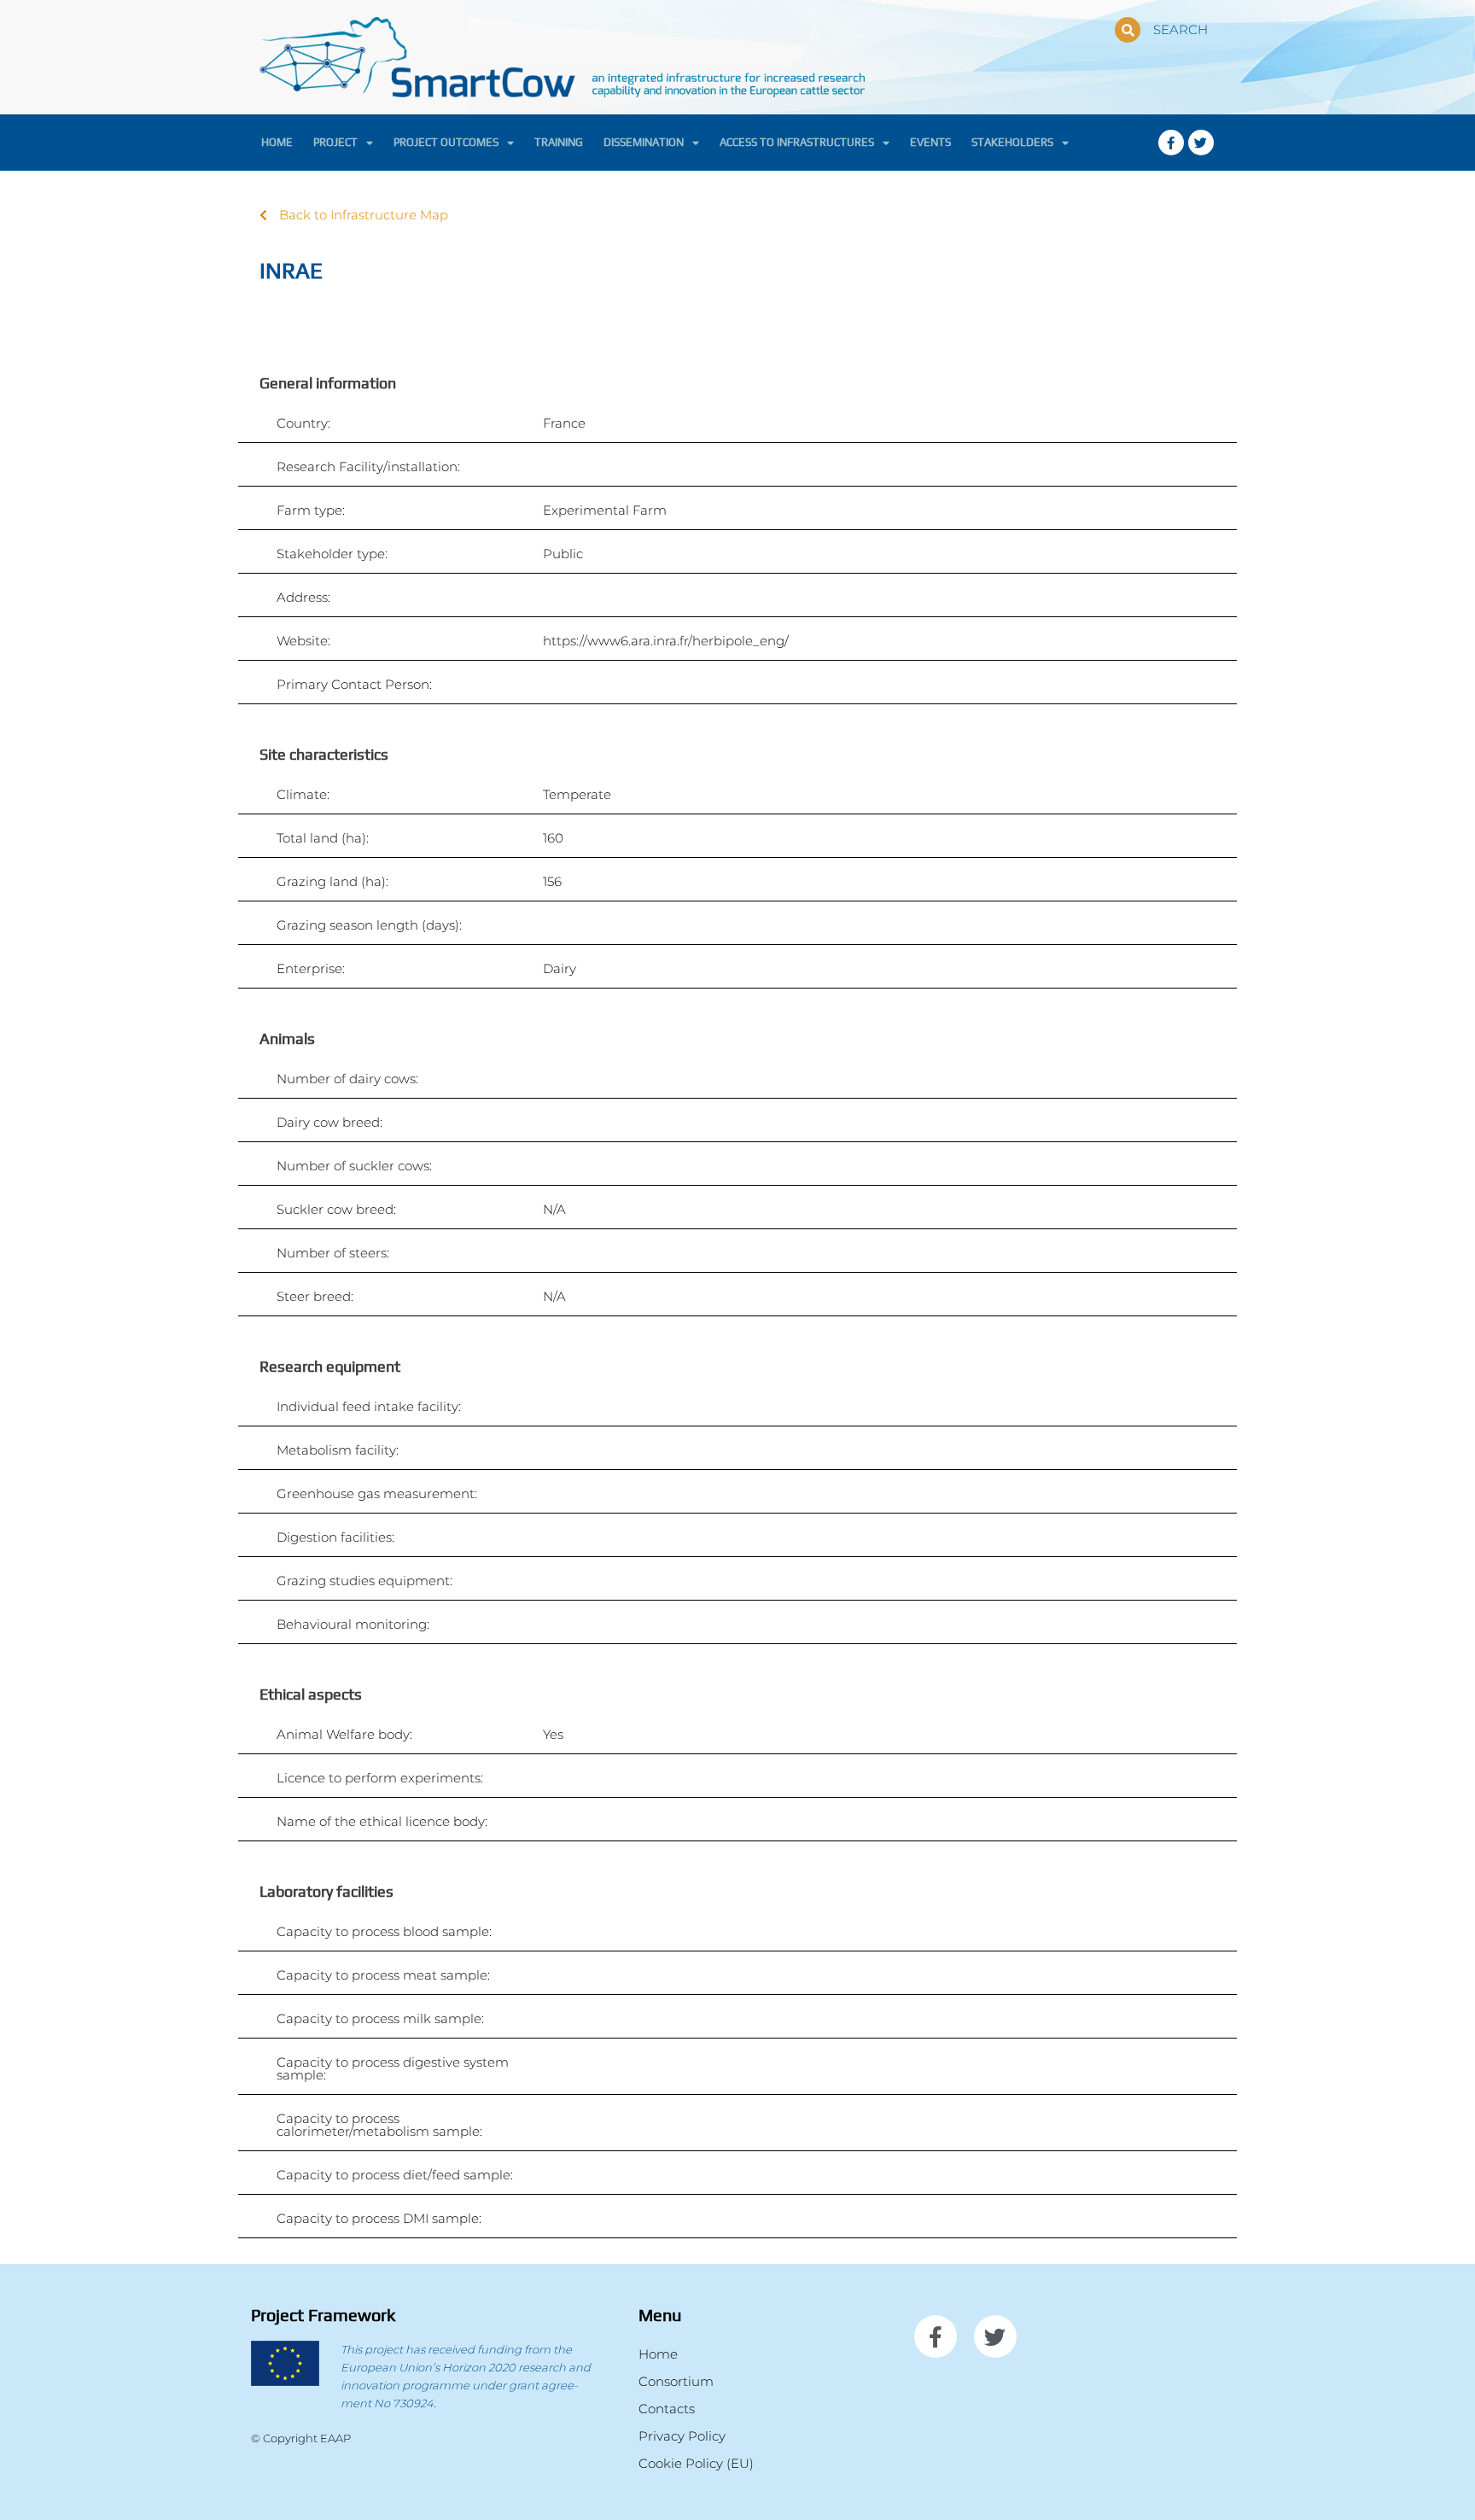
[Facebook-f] (1171, 143)
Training (559, 142)
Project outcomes (446, 142)
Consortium (676, 2381)
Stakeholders (1012, 142)
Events (930, 142)
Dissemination (644, 142)
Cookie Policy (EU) (696, 2463)
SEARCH (1181, 29)
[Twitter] (1201, 143)
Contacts (667, 2409)
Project (335, 142)
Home (277, 142)
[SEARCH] (1128, 30)
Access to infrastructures (797, 142)
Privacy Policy (682, 2436)
